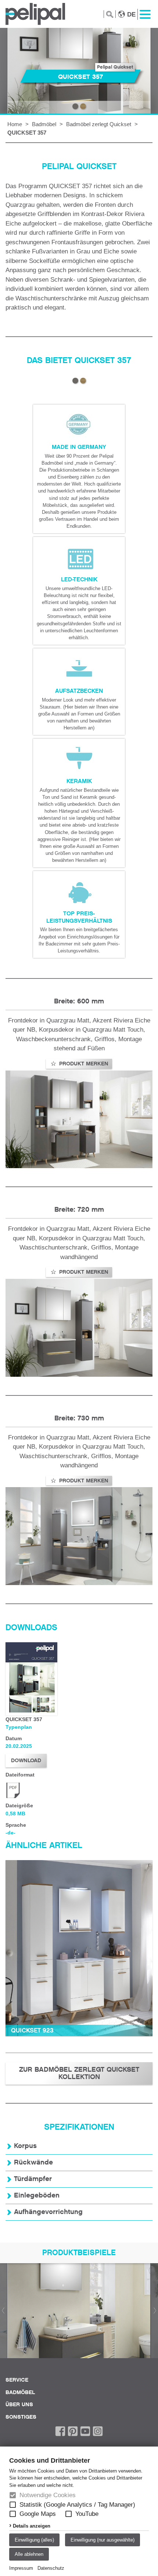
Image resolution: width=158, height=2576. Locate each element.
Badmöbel (44, 124)
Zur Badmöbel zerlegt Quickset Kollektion (79, 2073)
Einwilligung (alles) (34, 2540)
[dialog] (79, 2511)
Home (15, 124)
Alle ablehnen (29, 2554)
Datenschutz (51, 2568)
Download (26, 1760)
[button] (13, 2505)
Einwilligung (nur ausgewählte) (103, 2540)
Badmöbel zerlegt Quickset (99, 124)
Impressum (21, 2568)
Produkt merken (83, 1064)
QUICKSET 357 (27, 133)
